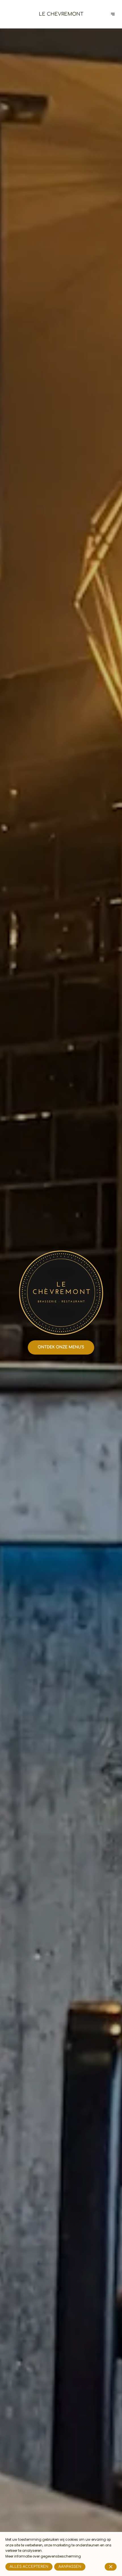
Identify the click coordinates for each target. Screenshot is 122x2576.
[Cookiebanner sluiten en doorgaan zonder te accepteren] (111, 2567)
